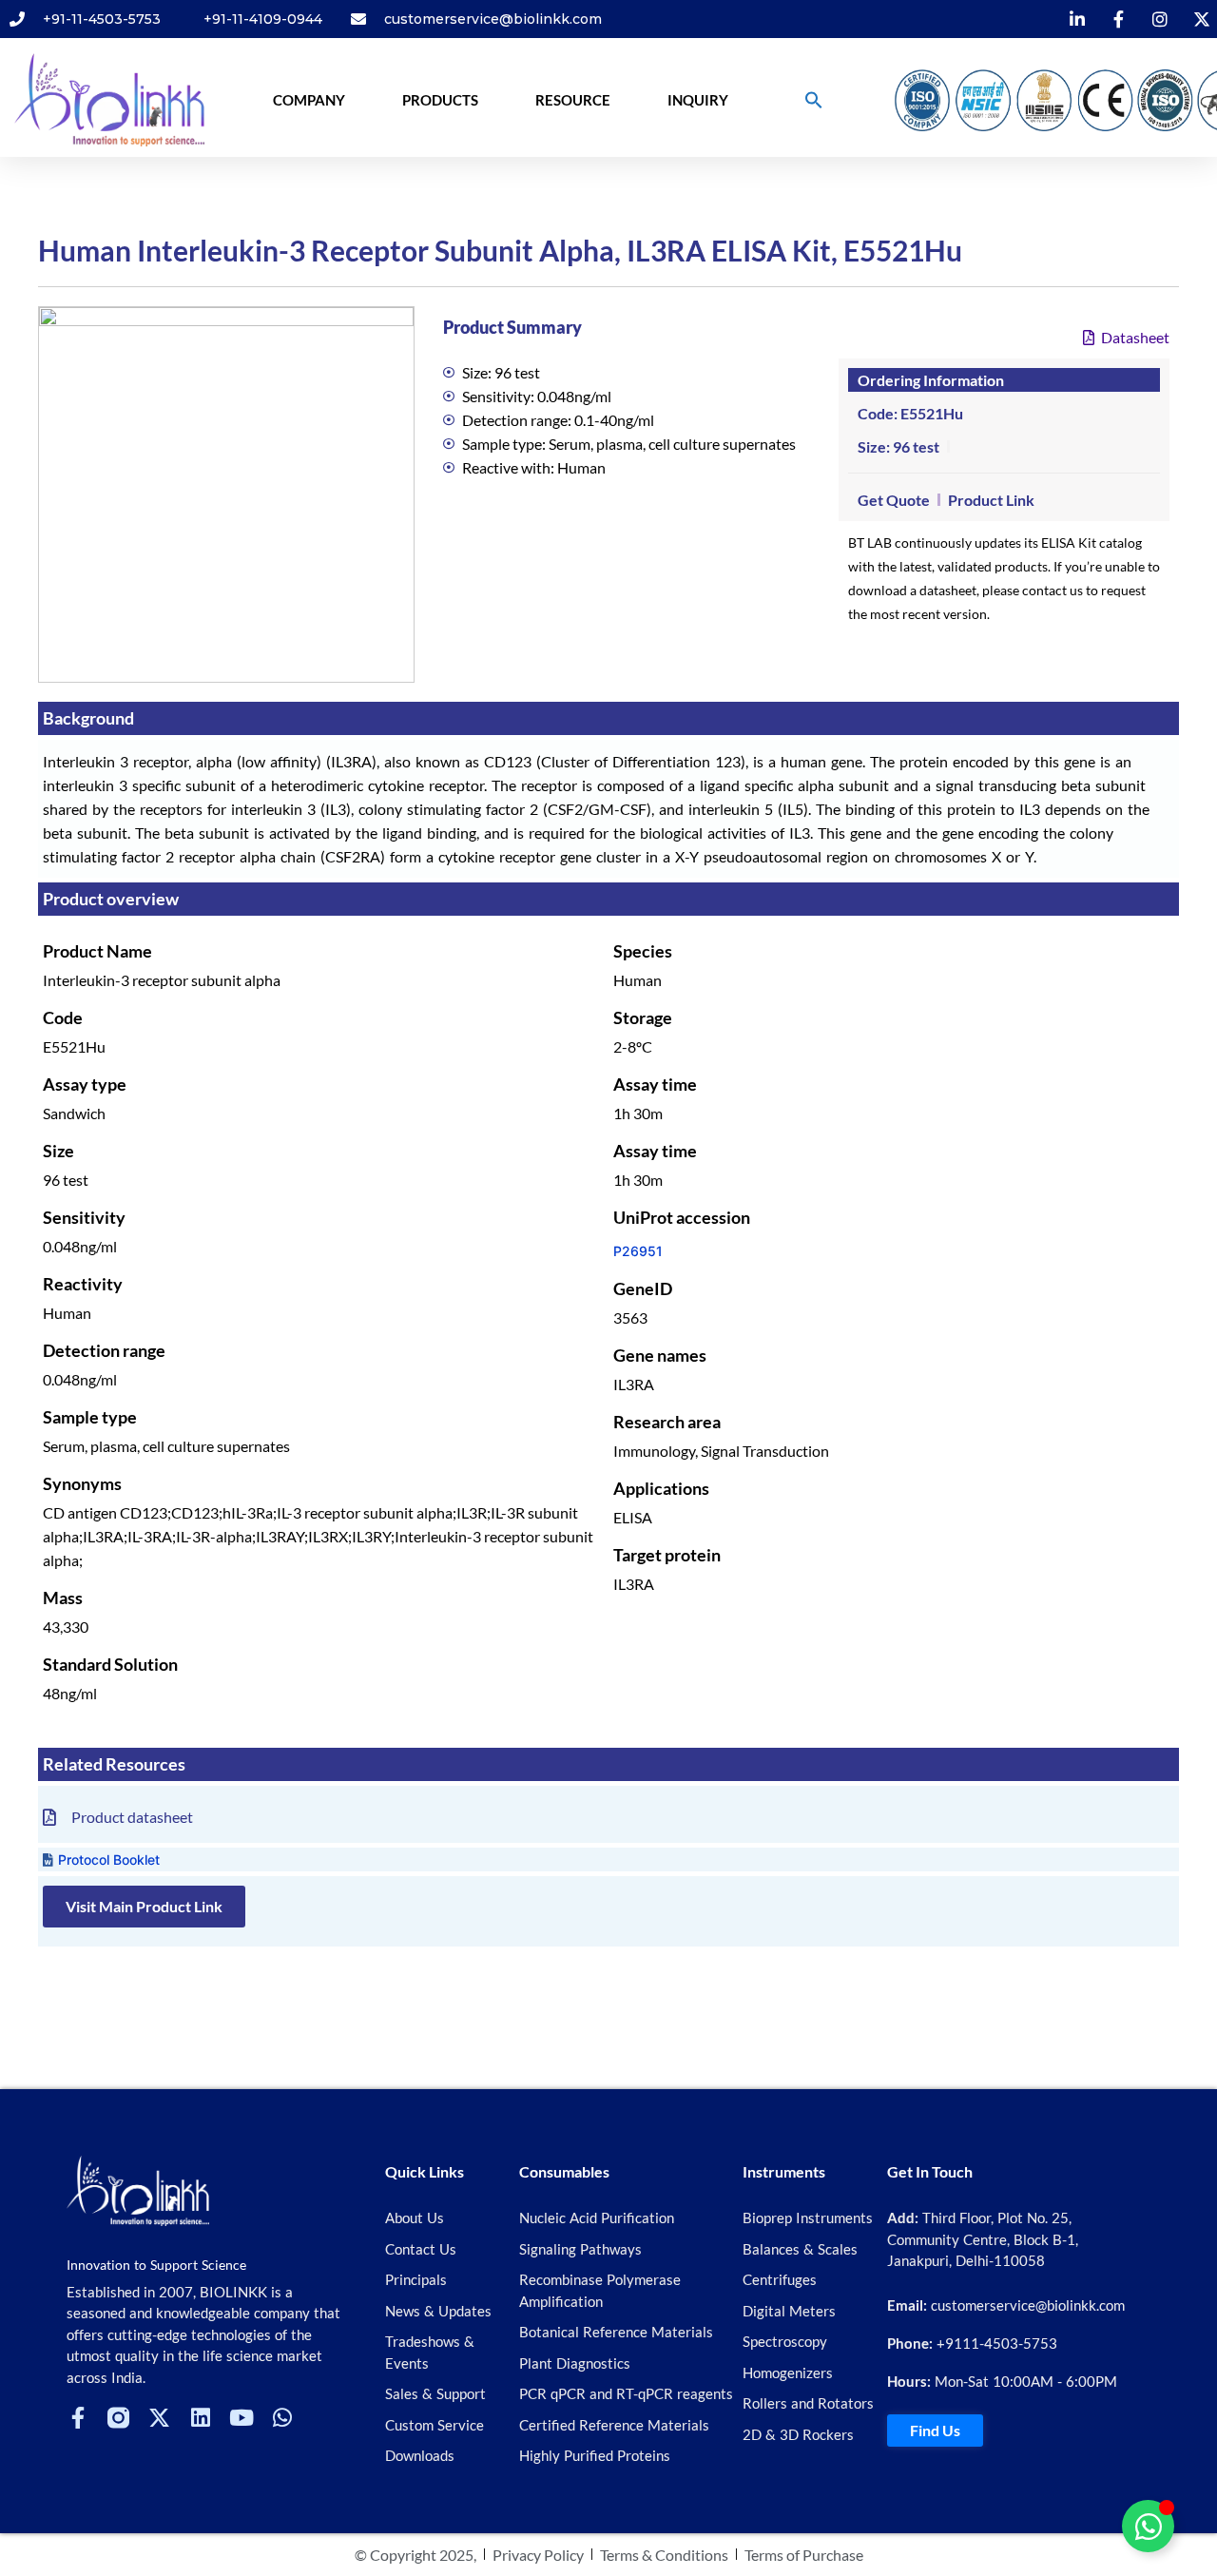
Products (440, 100)
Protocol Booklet (109, 1859)
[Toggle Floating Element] (1148, 2526)
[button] (814, 100)
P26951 (638, 1251)
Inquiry (698, 100)
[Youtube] (241, 2418)
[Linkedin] (200, 2418)
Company (309, 100)
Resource (573, 100)
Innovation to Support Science (156, 2265)
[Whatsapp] (282, 2418)
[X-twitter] (159, 2418)
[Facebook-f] (77, 2418)
